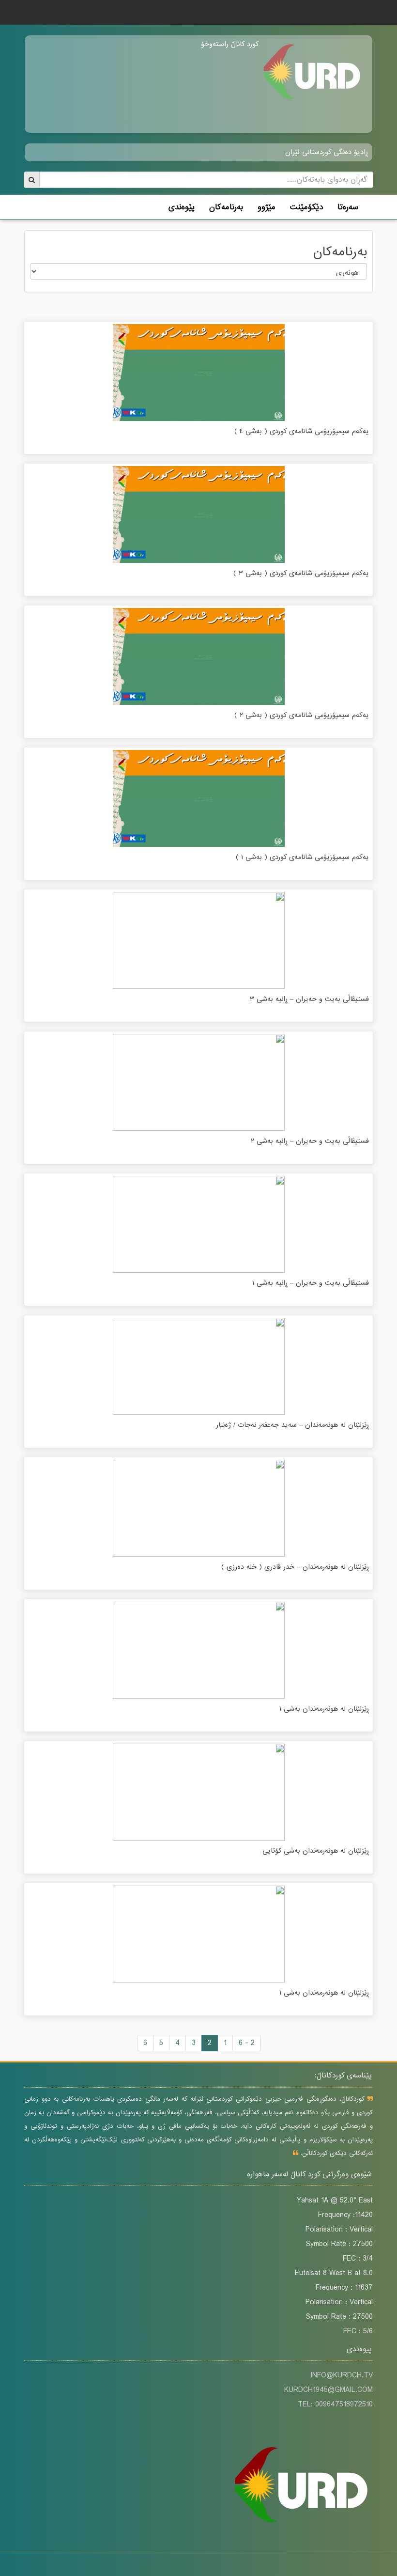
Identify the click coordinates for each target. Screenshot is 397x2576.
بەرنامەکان (226, 207)
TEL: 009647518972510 (335, 2404)
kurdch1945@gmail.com (328, 2390)
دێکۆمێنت (306, 207)
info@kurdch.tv (342, 2375)
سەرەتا (348, 207)
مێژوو (267, 207)
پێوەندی (182, 207)
